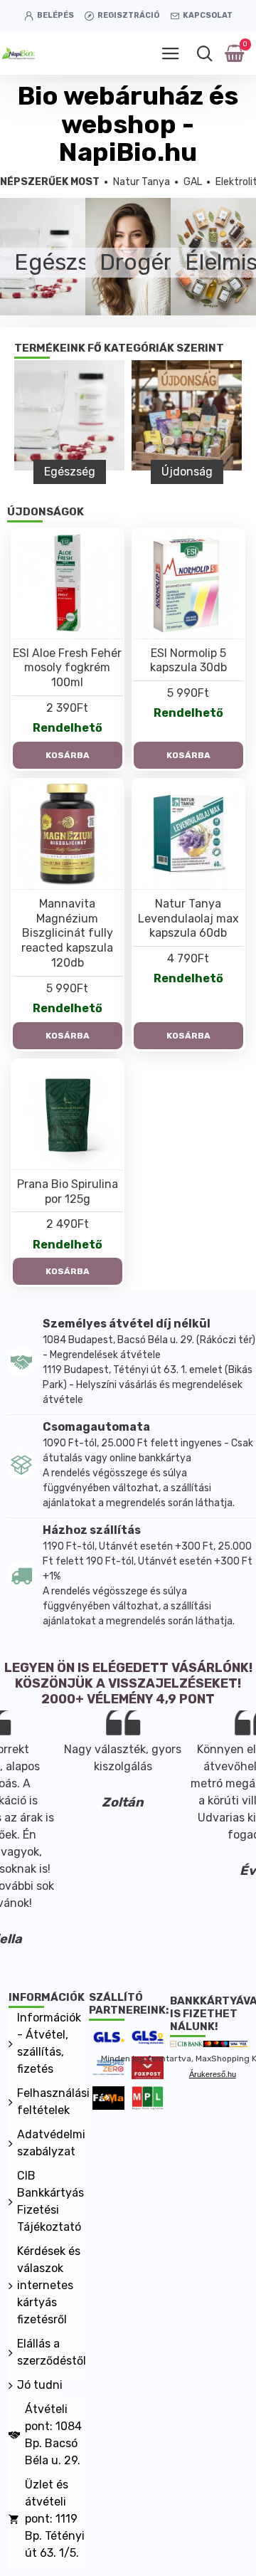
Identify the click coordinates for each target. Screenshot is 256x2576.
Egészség (70, 472)
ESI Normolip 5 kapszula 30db (188, 661)
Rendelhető (68, 728)
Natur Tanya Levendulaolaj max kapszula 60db (188, 919)
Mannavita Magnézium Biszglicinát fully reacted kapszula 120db (67, 933)
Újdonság (187, 472)
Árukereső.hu (213, 2074)
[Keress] (204, 53)
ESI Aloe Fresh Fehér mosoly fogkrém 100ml (67, 668)
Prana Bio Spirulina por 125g (68, 1192)
